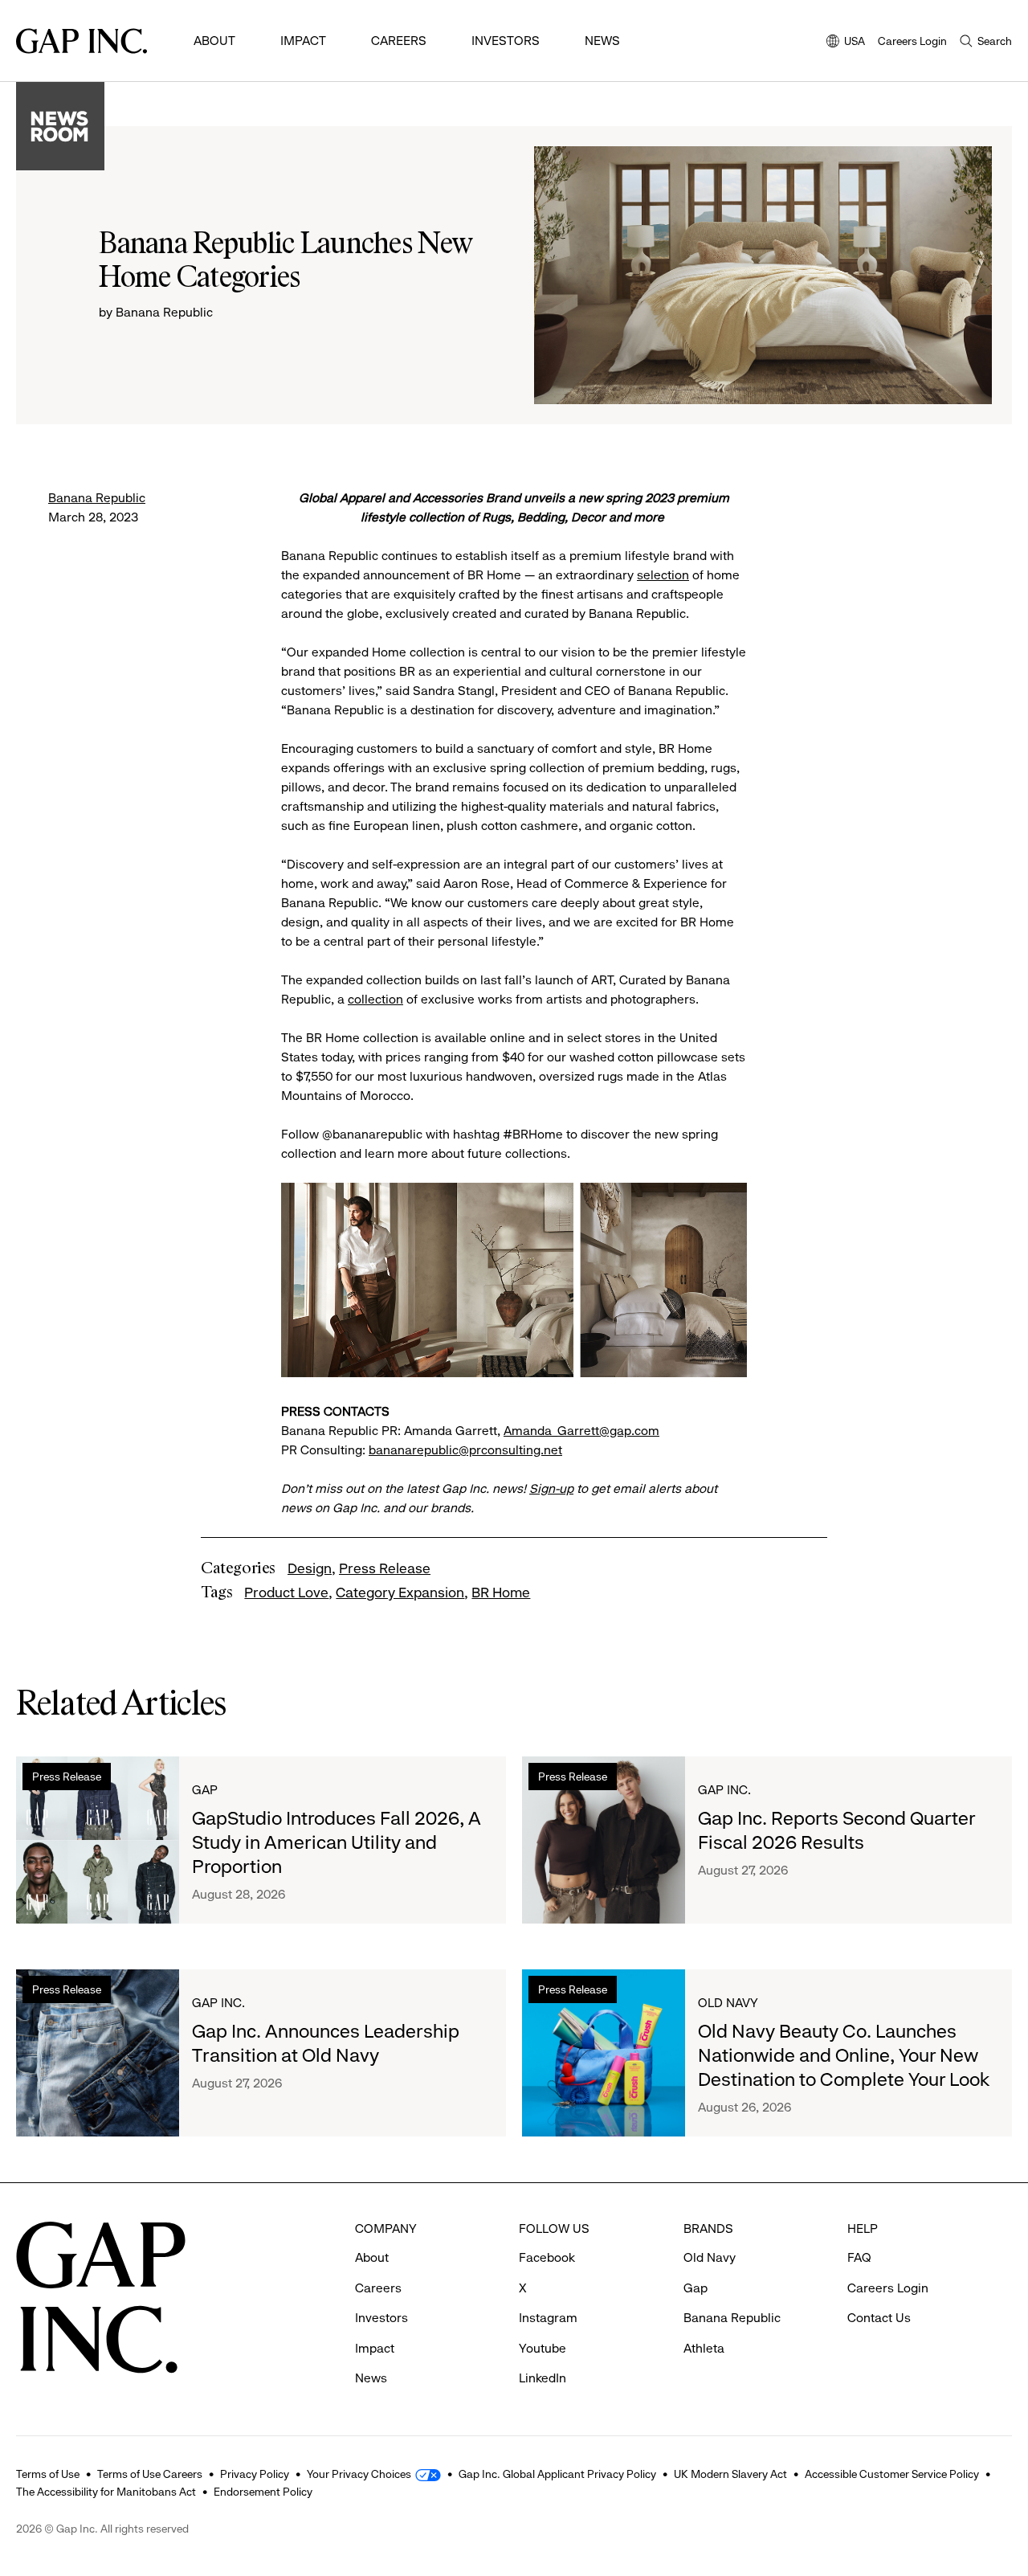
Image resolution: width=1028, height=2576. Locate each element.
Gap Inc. (724, 1790)
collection (375, 999)
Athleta (704, 2348)
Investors (506, 41)
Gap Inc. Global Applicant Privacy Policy (557, 2474)
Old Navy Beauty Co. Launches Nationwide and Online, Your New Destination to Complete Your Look (844, 2055)
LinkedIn (543, 2378)
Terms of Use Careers (150, 2474)
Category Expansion (400, 1593)
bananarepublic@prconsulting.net (465, 1450)
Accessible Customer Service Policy (892, 2474)
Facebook (547, 2257)
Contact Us (879, 2318)
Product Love (286, 1593)
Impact (303, 41)
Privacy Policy (255, 2474)
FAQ (859, 2257)
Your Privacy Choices (359, 2474)
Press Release (385, 1568)
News (602, 41)
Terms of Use (48, 2474)
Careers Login (912, 41)
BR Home (501, 1593)
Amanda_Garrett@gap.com (581, 1431)
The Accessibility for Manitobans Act (106, 2492)
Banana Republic (97, 498)
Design (310, 1568)
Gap (205, 1790)
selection (663, 575)
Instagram (548, 2318)
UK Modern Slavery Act (730, 2474)
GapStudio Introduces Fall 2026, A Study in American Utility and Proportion (337, 1842)
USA (846, 42)
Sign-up (551, 1488)
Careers (399, 41)
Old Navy (728, 2003)
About (214, 41)
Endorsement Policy (263, 2492)
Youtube (543, 2348)
